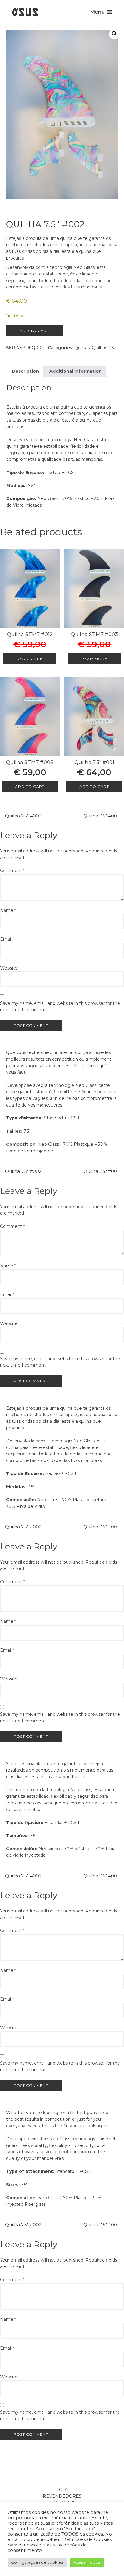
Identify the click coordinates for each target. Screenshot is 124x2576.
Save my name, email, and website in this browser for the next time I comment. (60, 1007)
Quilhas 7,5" (104, 348)
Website (9, 968)
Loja (62, 2490)
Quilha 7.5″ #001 (101, 816)
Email (7, 939)
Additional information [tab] (75, 371)
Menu (98, 12)
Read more (30, 659)
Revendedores (62, 2496)
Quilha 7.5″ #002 (23, 1171)
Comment (12, 871)
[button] (114, 34)
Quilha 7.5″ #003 (23, 816)
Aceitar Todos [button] (87, 2562)
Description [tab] (25, 371)
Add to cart (34, 331)
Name (8, 910)
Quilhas (82, 348)
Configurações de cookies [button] (37, 2562)
